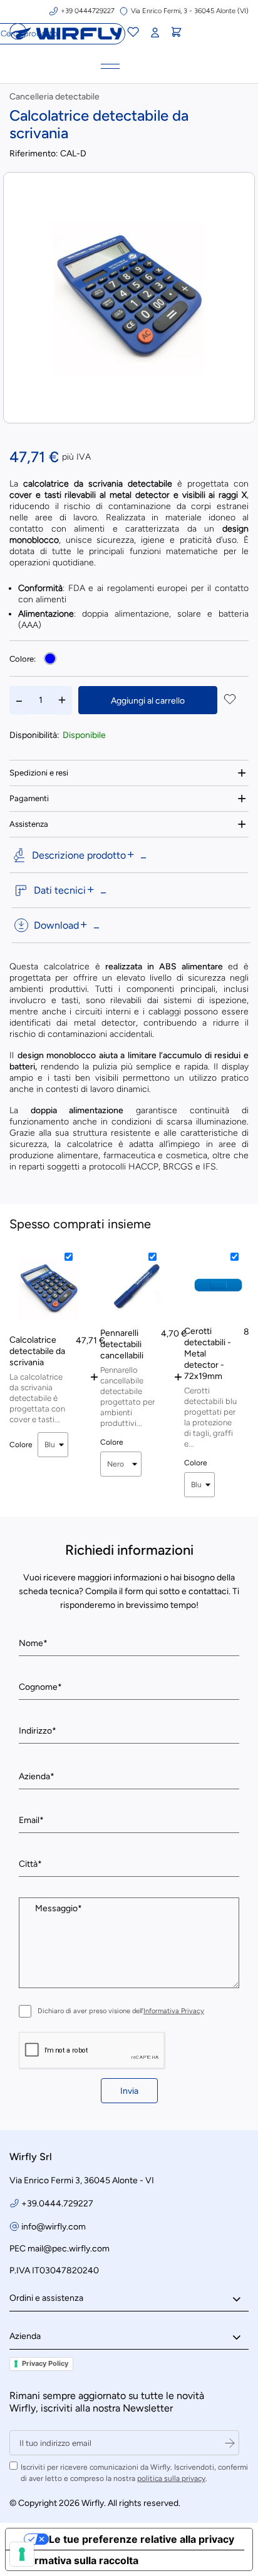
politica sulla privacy (171, 2478)
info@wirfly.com (54, 2227)
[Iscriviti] (230, 2443)
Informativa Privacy (174, 2011)
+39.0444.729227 (57, 2204)
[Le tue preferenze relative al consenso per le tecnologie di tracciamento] (22, 2554)
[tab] (129, 773)
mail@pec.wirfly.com (69, 2249)
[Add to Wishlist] (230, 700)
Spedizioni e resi (39, 773)
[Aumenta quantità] (62, 700)
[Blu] (50, 659)
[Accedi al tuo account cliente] (155, 33)
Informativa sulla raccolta (77, 2560)
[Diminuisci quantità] (19, 700)
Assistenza (29, 824)
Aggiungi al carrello (148, 701)
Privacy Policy (45, 2363)
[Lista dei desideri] (133, 34)
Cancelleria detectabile (54, 97)
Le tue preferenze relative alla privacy (142, 2539)
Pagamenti (29, 798)
